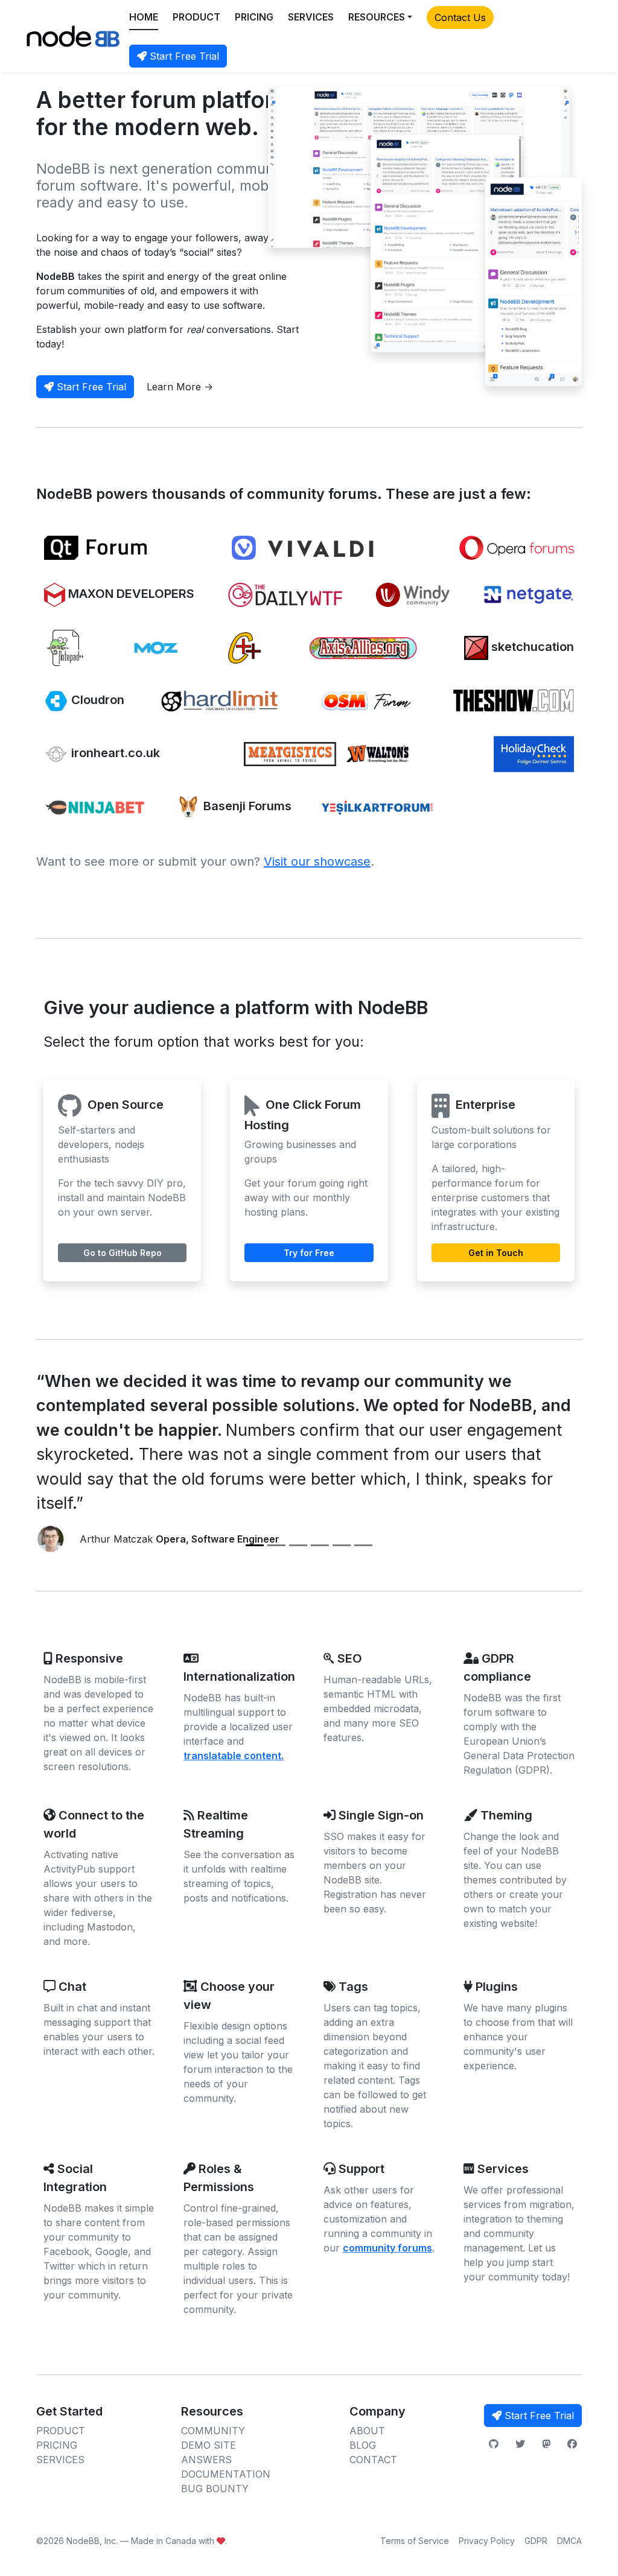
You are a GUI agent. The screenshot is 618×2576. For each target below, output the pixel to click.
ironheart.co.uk (114, 753)
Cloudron (96, 700)
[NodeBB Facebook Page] (572, 2444)
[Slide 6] (363, 1545)
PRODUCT (196, 17)
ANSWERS (206, 2460)
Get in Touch (496, 1253)
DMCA (569, 2541)
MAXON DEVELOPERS (130, 594)
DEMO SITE (209, 2445)
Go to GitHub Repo (123, 1253)
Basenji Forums (246, 807)
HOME (144, 17)
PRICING (254, 17)
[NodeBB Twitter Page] (520, 2444)
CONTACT (373, 2460)
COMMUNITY (213, 2431)
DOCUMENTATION (226, 2474)
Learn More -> (180, 387)
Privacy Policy (487, 2541)
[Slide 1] (255, 1545)
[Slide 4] (320, 1545)
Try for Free (309, 1253)
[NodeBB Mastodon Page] (546, 2444)
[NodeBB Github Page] (494, 2444)
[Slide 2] (276, 1545)
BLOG (363, 2445)
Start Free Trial (183, 56)
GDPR (536, 2541)
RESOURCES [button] (377, 17)
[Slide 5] (342, 1545)
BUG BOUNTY (215, 2489)
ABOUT (367, 2431)
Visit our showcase (317, 861)
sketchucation (531, 647)
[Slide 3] (298, 1545)
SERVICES (311, 17)
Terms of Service (415, 2541)
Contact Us (460, 17)
